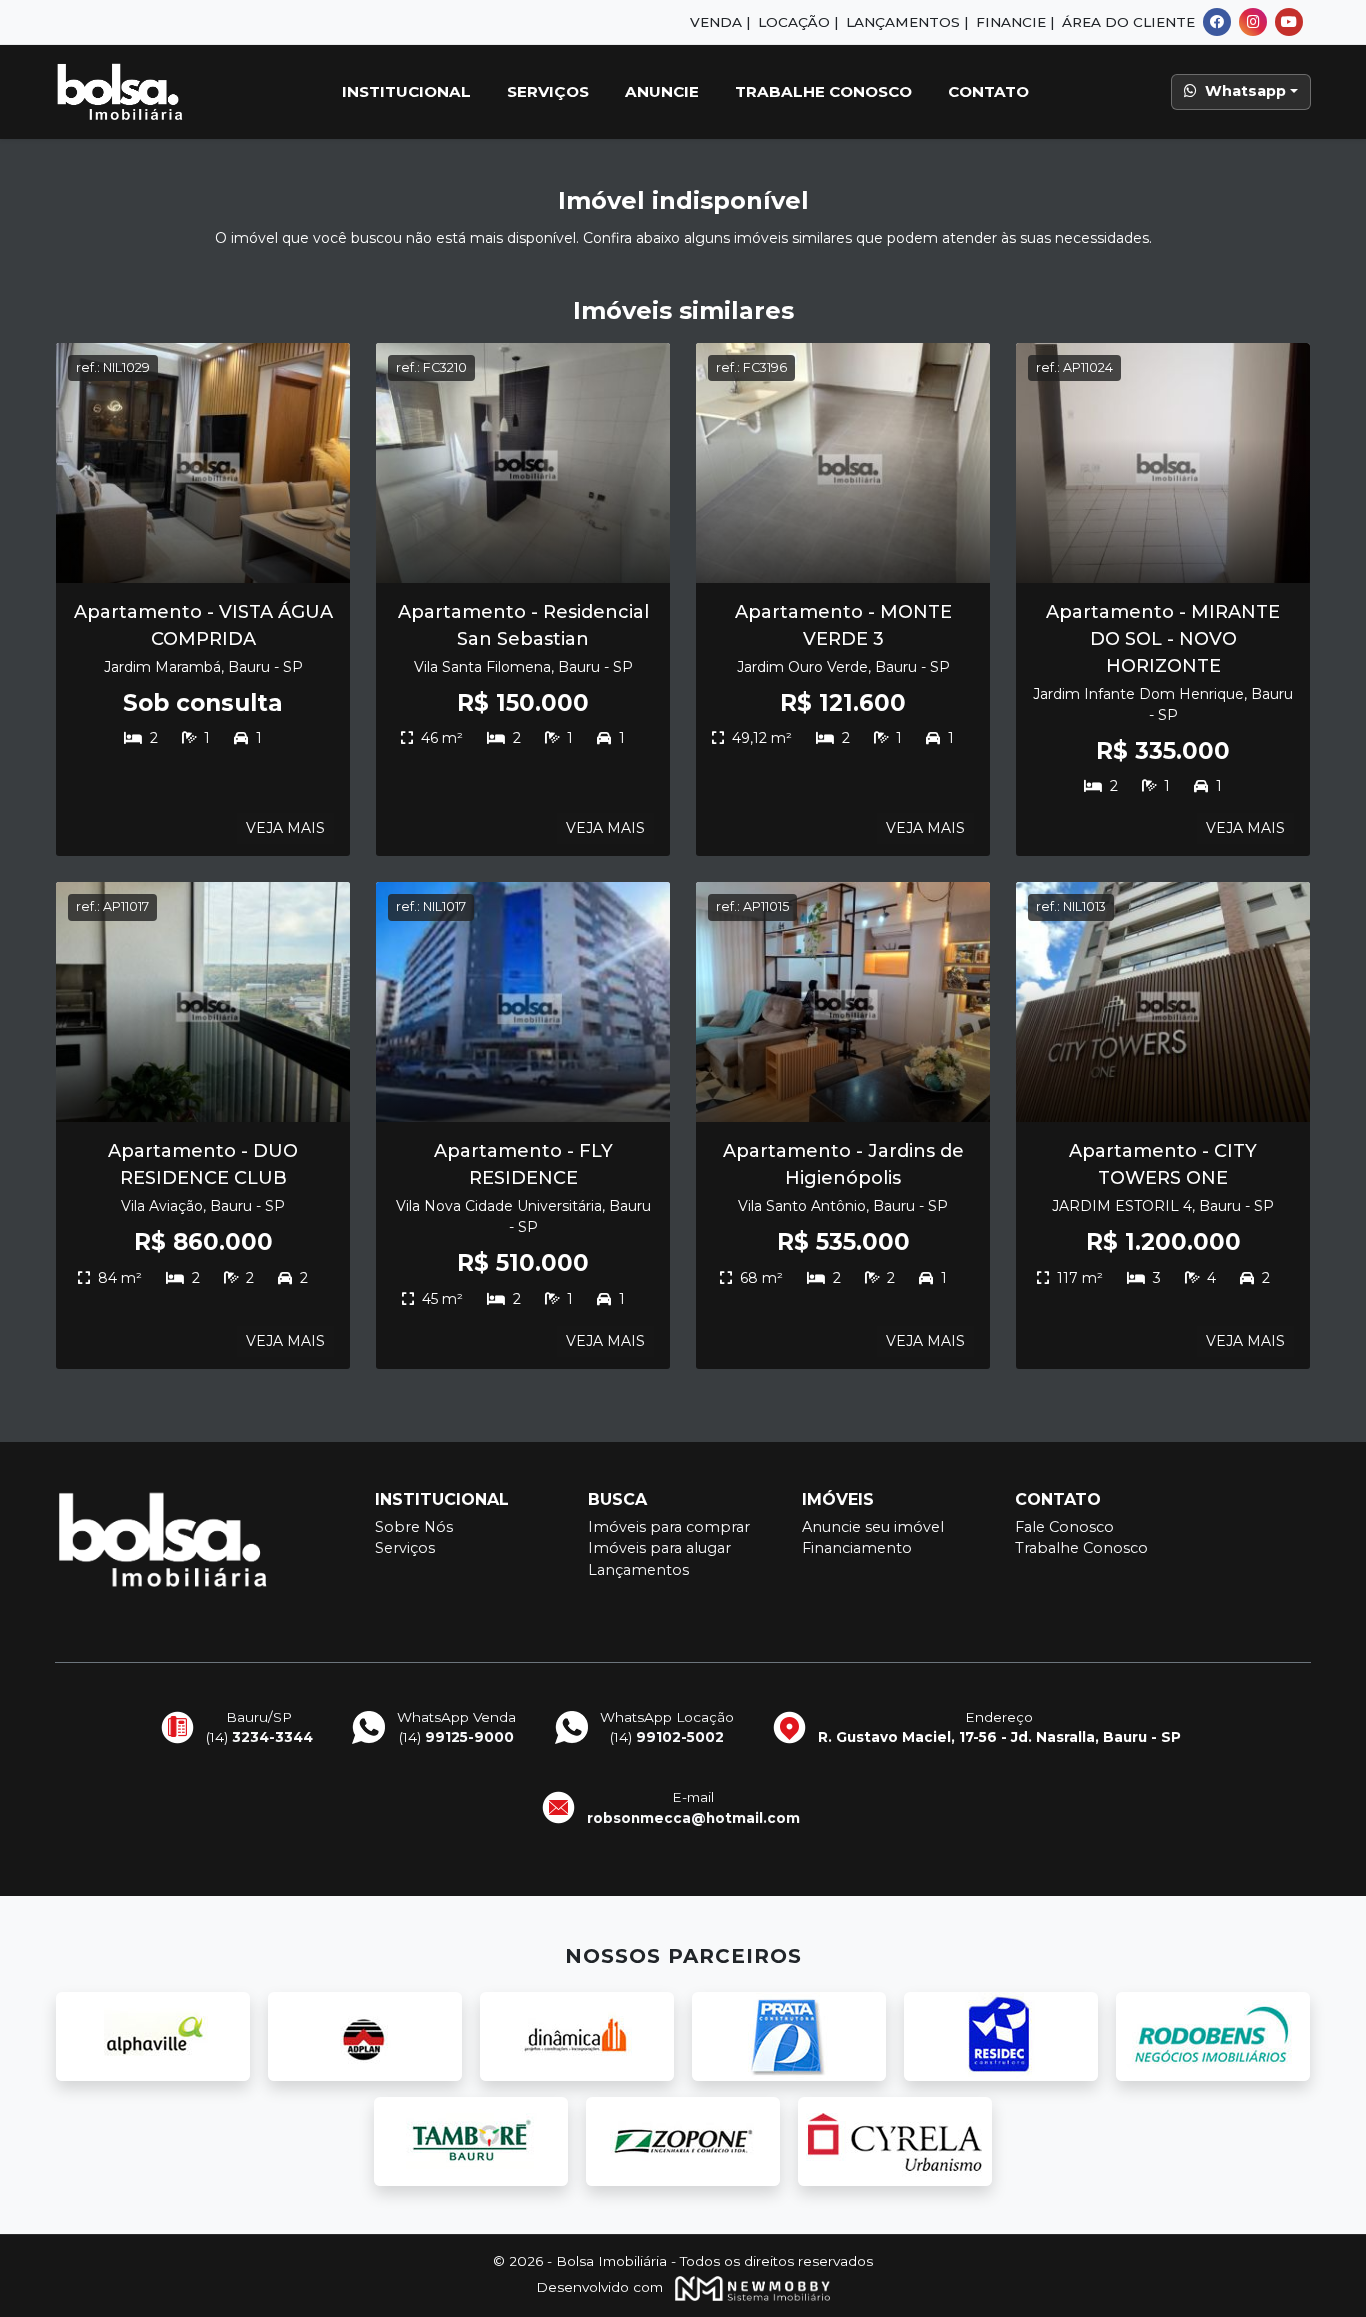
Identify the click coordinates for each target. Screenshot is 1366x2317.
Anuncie (662, 91)
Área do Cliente (1128, 22)
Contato (988, 91)
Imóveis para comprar (669, 1527)
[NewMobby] (748, 2287)
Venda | (720, 22)
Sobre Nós (414, 1527)
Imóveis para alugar (659, 1548)
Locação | (798, 22)
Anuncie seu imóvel (873, 1527)
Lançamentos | (907, 22)
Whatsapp (1245, 91)
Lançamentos (638, 1570)
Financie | (1015, 22)
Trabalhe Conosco (823, 91)
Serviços (548, 91)
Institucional (406, 91)
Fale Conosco (1064, 1527)
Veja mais (285, 828)
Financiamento (857, 1548)
